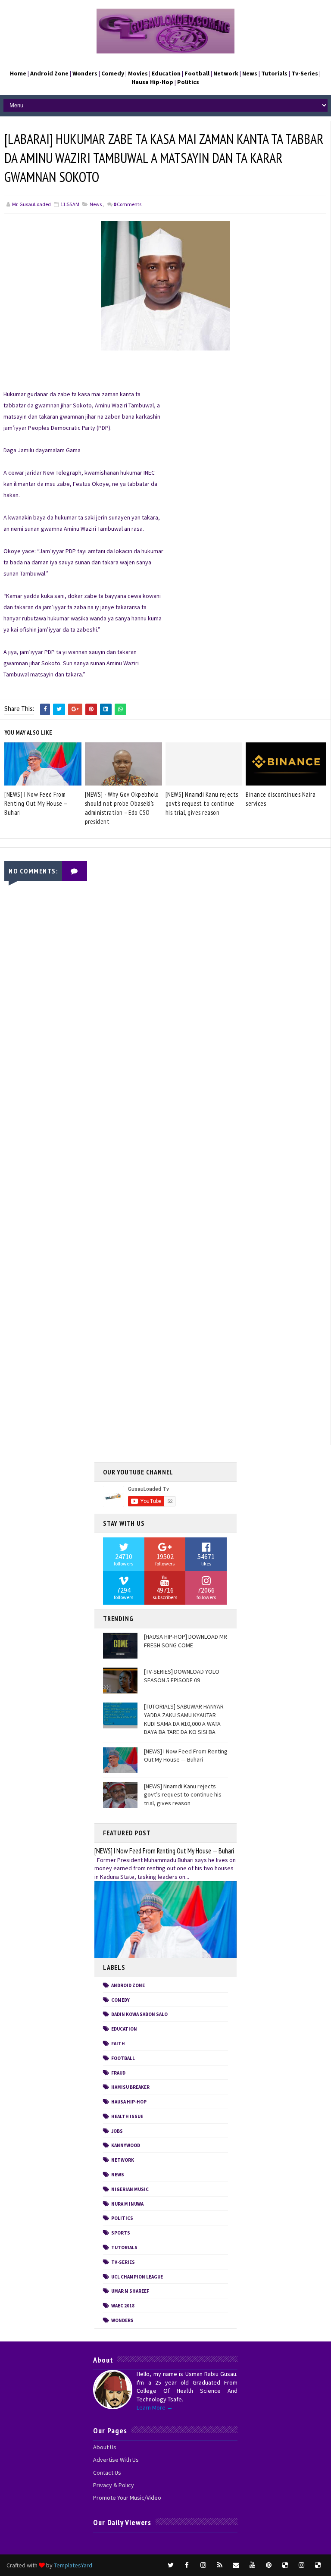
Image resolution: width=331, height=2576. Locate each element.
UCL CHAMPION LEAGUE (137, 2277)
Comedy (120, 2000)
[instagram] (203, 2565)
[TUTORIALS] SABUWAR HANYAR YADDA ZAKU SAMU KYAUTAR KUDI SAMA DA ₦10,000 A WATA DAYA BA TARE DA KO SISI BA (184, 1719)
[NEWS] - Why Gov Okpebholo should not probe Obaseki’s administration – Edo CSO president (122, 808)
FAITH (118, 2044)
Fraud (118, 2073)
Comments (127, 204)
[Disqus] (165, 1103)
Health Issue (127, 2116)
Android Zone (128, 1985)
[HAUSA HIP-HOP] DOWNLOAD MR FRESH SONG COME (186, 1641)
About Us (105, 2447)
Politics (122, 2218)
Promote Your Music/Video (127, 2498)
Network (123, 2160)
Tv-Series (123, 2262)
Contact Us (107, 2473)
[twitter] (171, 2565)
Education (124, 2029)
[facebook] (187, 2565)
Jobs (117, 2131)
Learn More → (155, 2407)
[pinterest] (269, 2565)
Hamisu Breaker (130, 2087)
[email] (236, 2565)
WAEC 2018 (123, 2306)
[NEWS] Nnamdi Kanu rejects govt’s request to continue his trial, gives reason (202, 803)
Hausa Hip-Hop (129, 2102)
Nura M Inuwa (127, 2204)
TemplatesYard (73, 2565)
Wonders (122, 2320)
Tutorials (124, 2247)
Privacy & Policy (114, 2485)
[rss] (220, 2565)
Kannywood (126, 2145)
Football (123, 2058)
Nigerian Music (130, 2189)
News (96, 204)
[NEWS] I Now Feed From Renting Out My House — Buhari (36, 803)
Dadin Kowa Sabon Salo (139, 2014)
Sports (121, 2233)
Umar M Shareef (130, 2291)
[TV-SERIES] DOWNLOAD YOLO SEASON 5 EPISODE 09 (182, 1676)
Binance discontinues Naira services (281, 799)
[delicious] (285, 2565)
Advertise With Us (116, 2460)
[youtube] (253, 2565)
